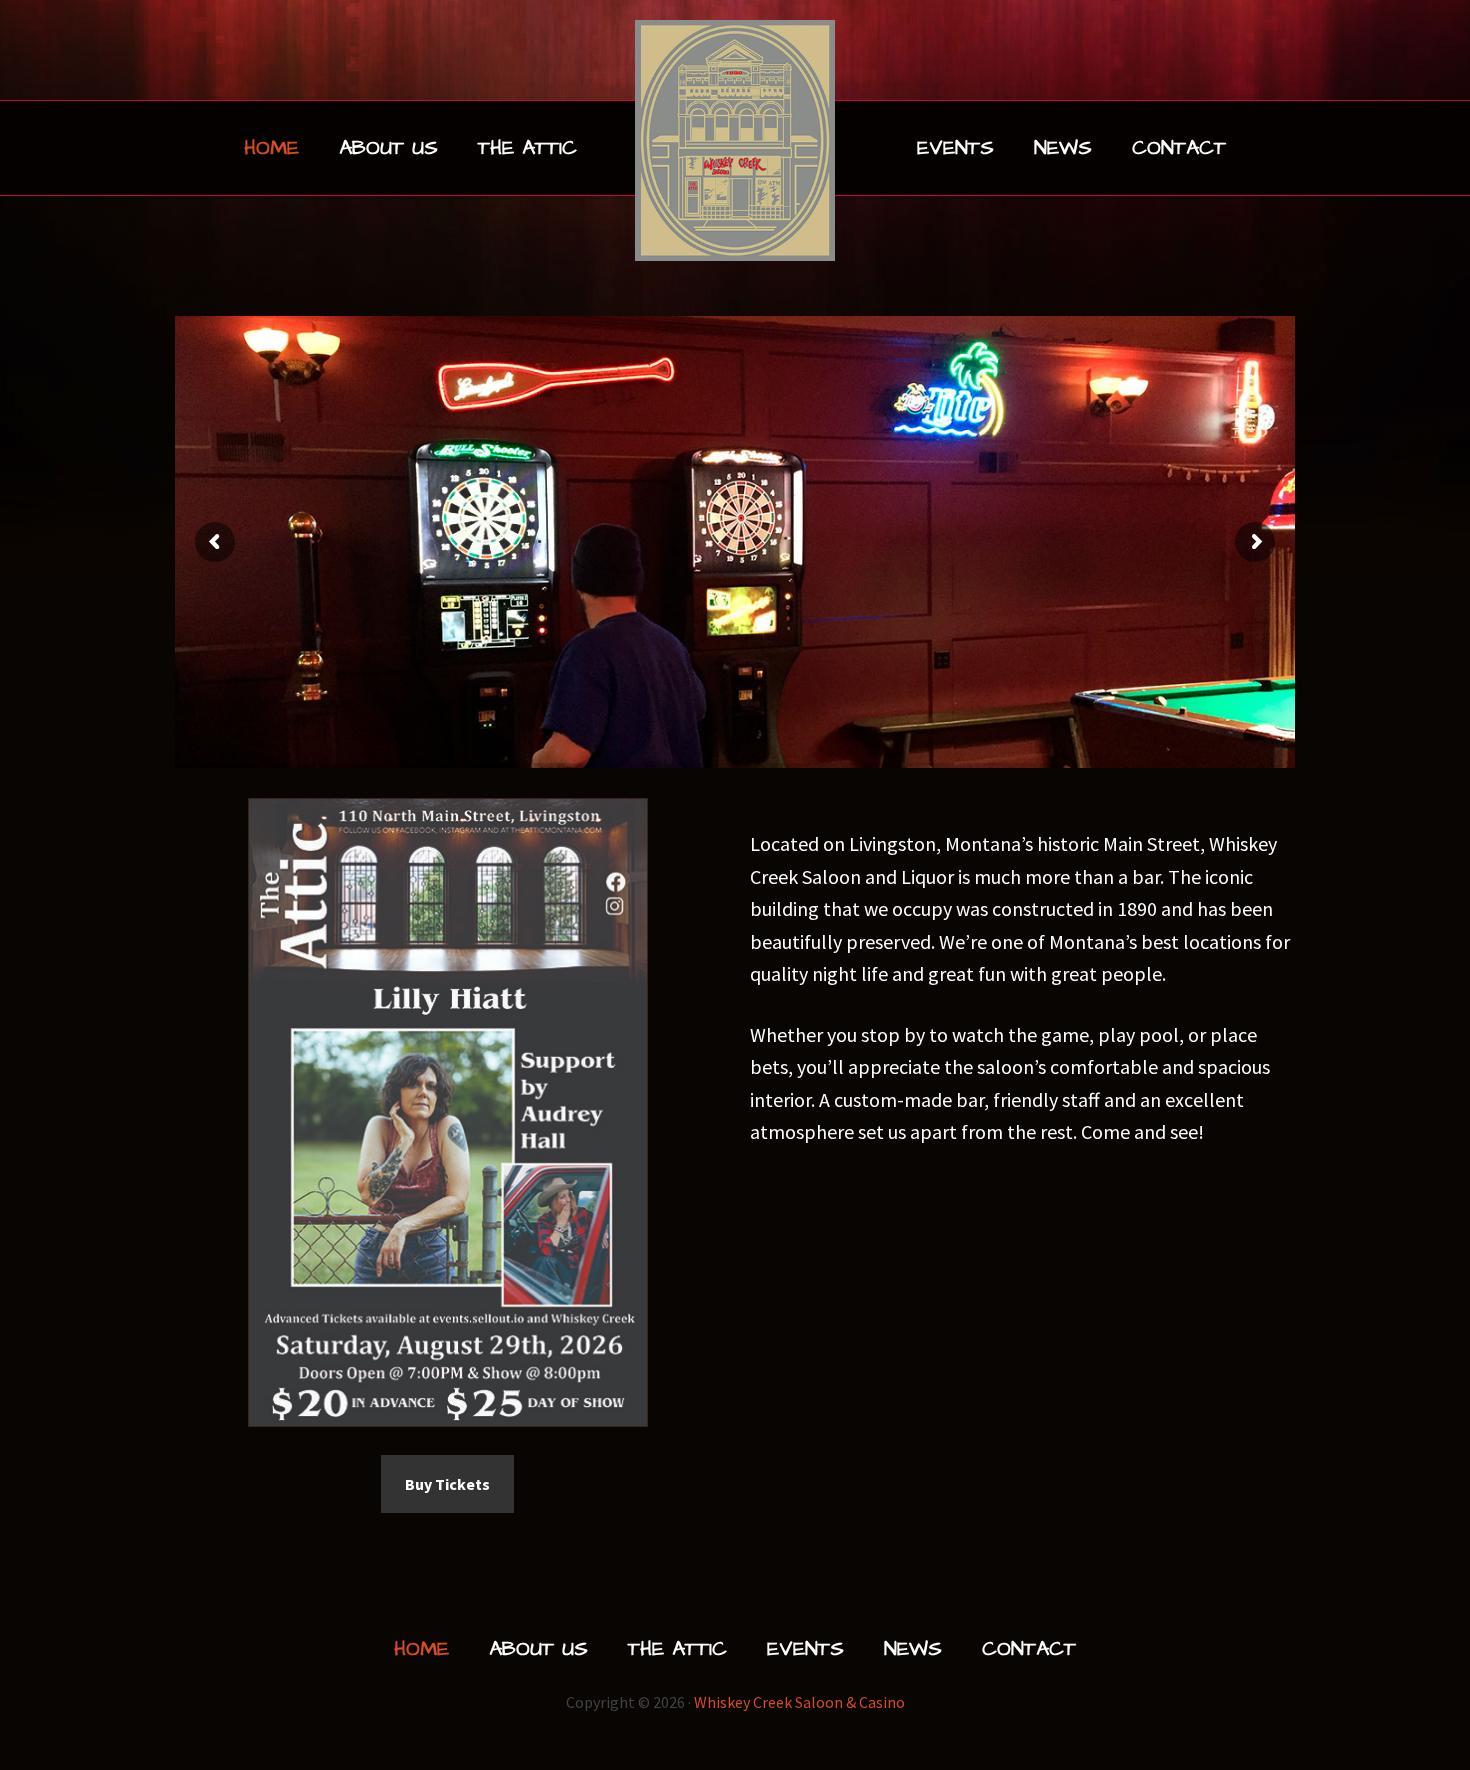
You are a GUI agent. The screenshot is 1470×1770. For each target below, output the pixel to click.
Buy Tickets (447, 1484)
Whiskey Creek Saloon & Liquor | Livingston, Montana (735, 140)
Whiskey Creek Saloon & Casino (799, 1702)
